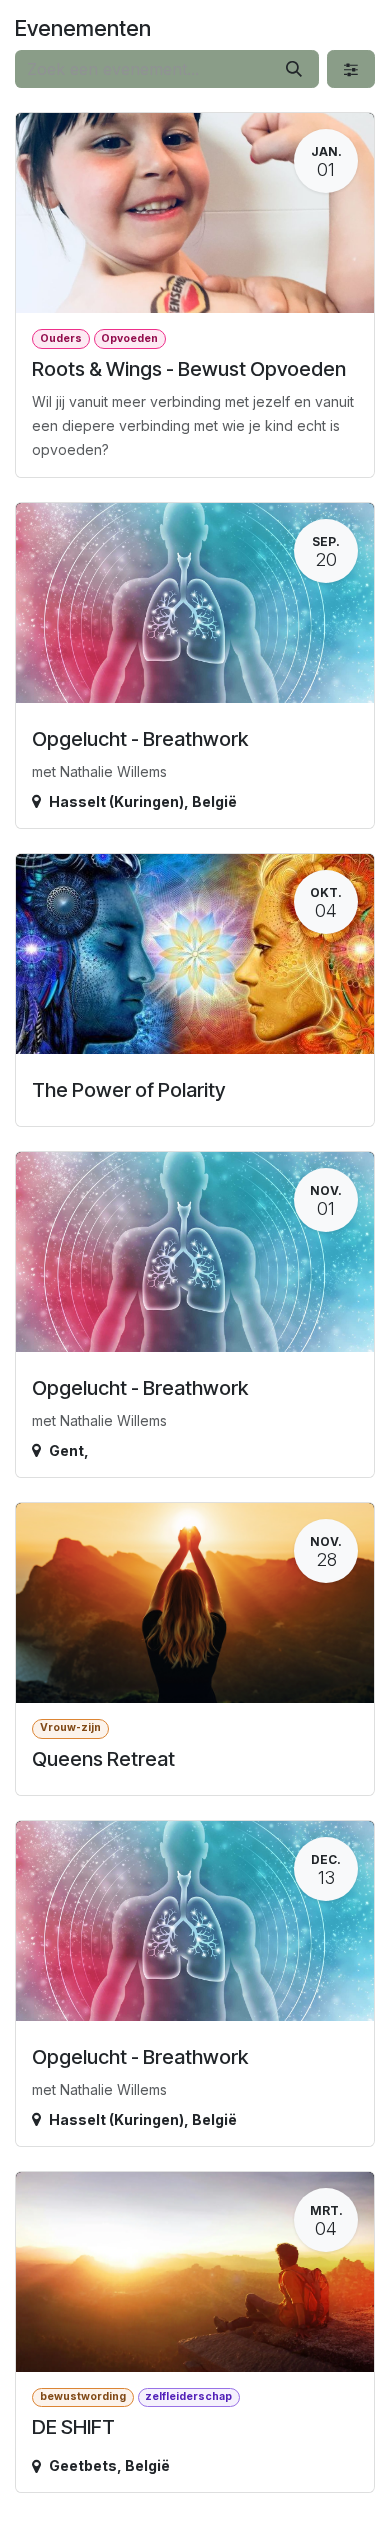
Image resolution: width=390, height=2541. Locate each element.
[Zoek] (294, 69)
